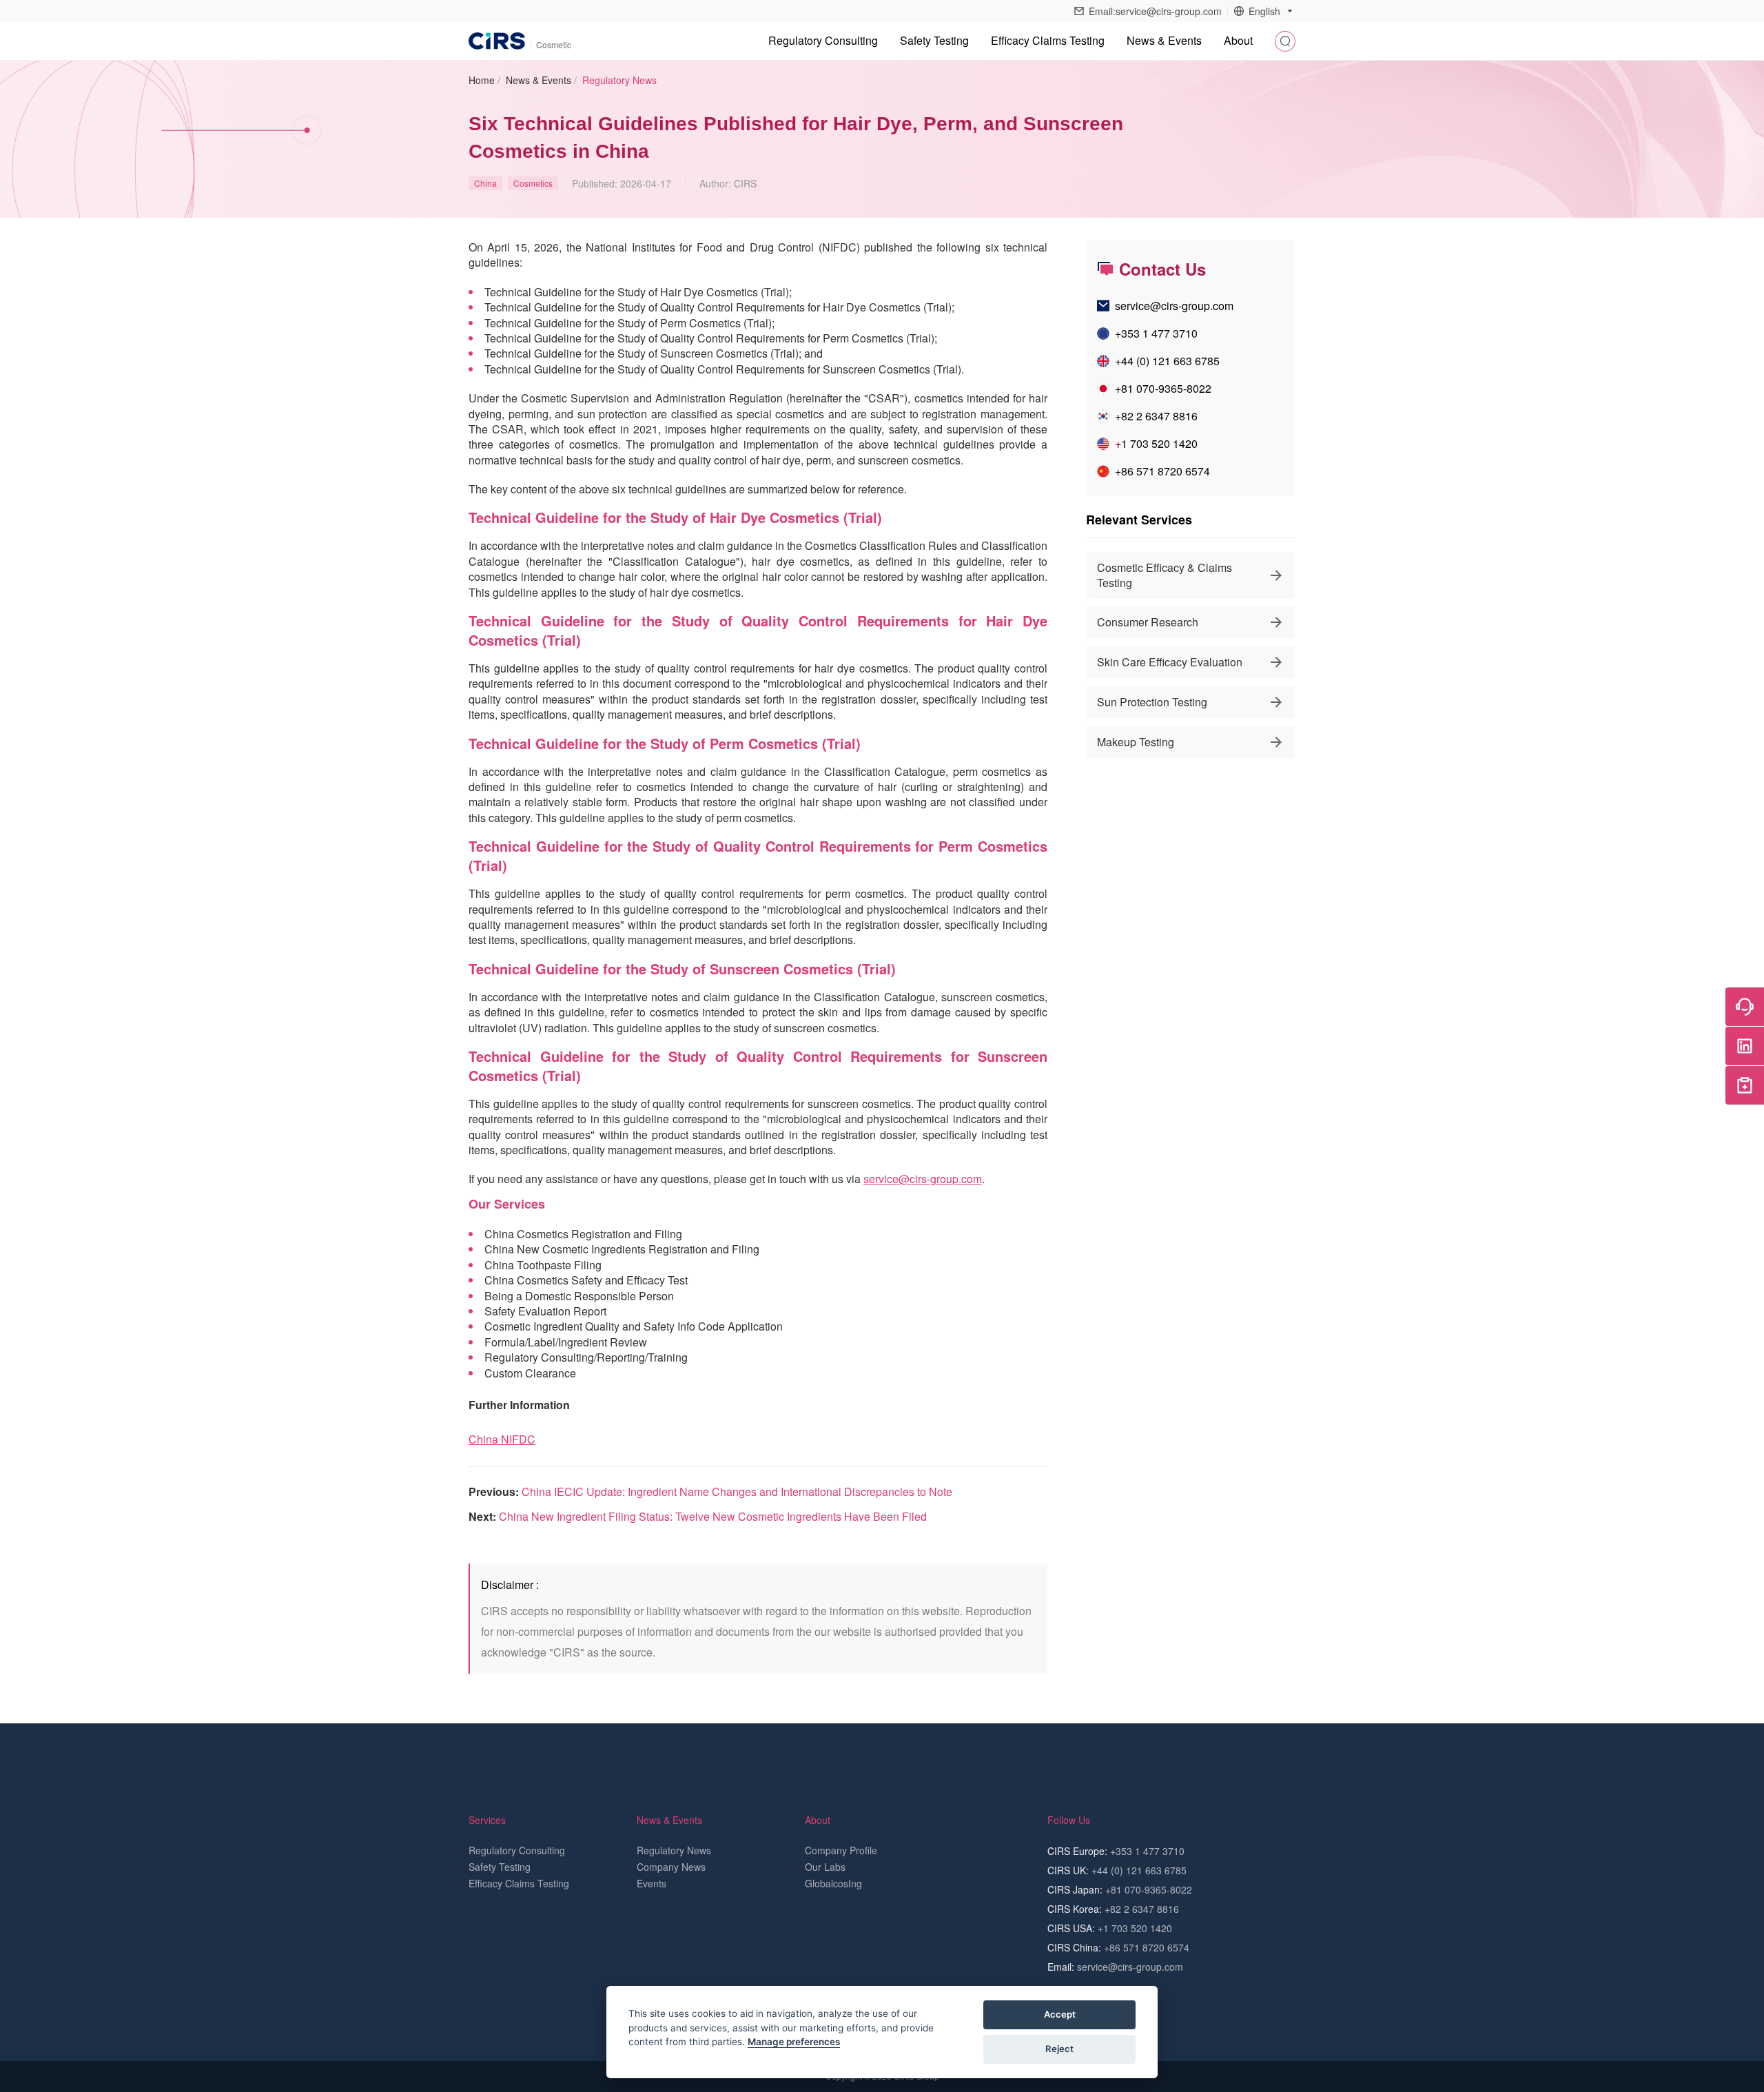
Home (482, 80)
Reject (1059, 2049)
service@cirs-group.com (923, 1179)
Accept (1060, 2014)
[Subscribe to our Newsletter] (1745, 1085)
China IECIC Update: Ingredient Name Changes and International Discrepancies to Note (737, 1491)
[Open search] (1285, 41)
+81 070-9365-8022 (1163, 388)
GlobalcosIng (833, 1883)
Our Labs (825, 1867)
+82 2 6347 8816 (1156, 416)
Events (652, 1883)
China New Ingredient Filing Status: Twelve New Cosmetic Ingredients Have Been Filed (713, 1516)
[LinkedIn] (1745, 1046)
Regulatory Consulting (823, 40)
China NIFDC (502, 1439)
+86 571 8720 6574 (1162, 471)
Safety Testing (934, 40)
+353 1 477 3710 (1156, 333)
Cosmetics (533, 183)
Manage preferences (794, 2042)
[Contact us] (1745, 1007)
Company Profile (841, 1850)
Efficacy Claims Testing (1048, 40)
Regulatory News (619, 80)
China (485, 183)
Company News (671, 1867)
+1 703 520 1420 (1156, 443)
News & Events (539, 80)
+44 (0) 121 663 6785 (1167, 361)
